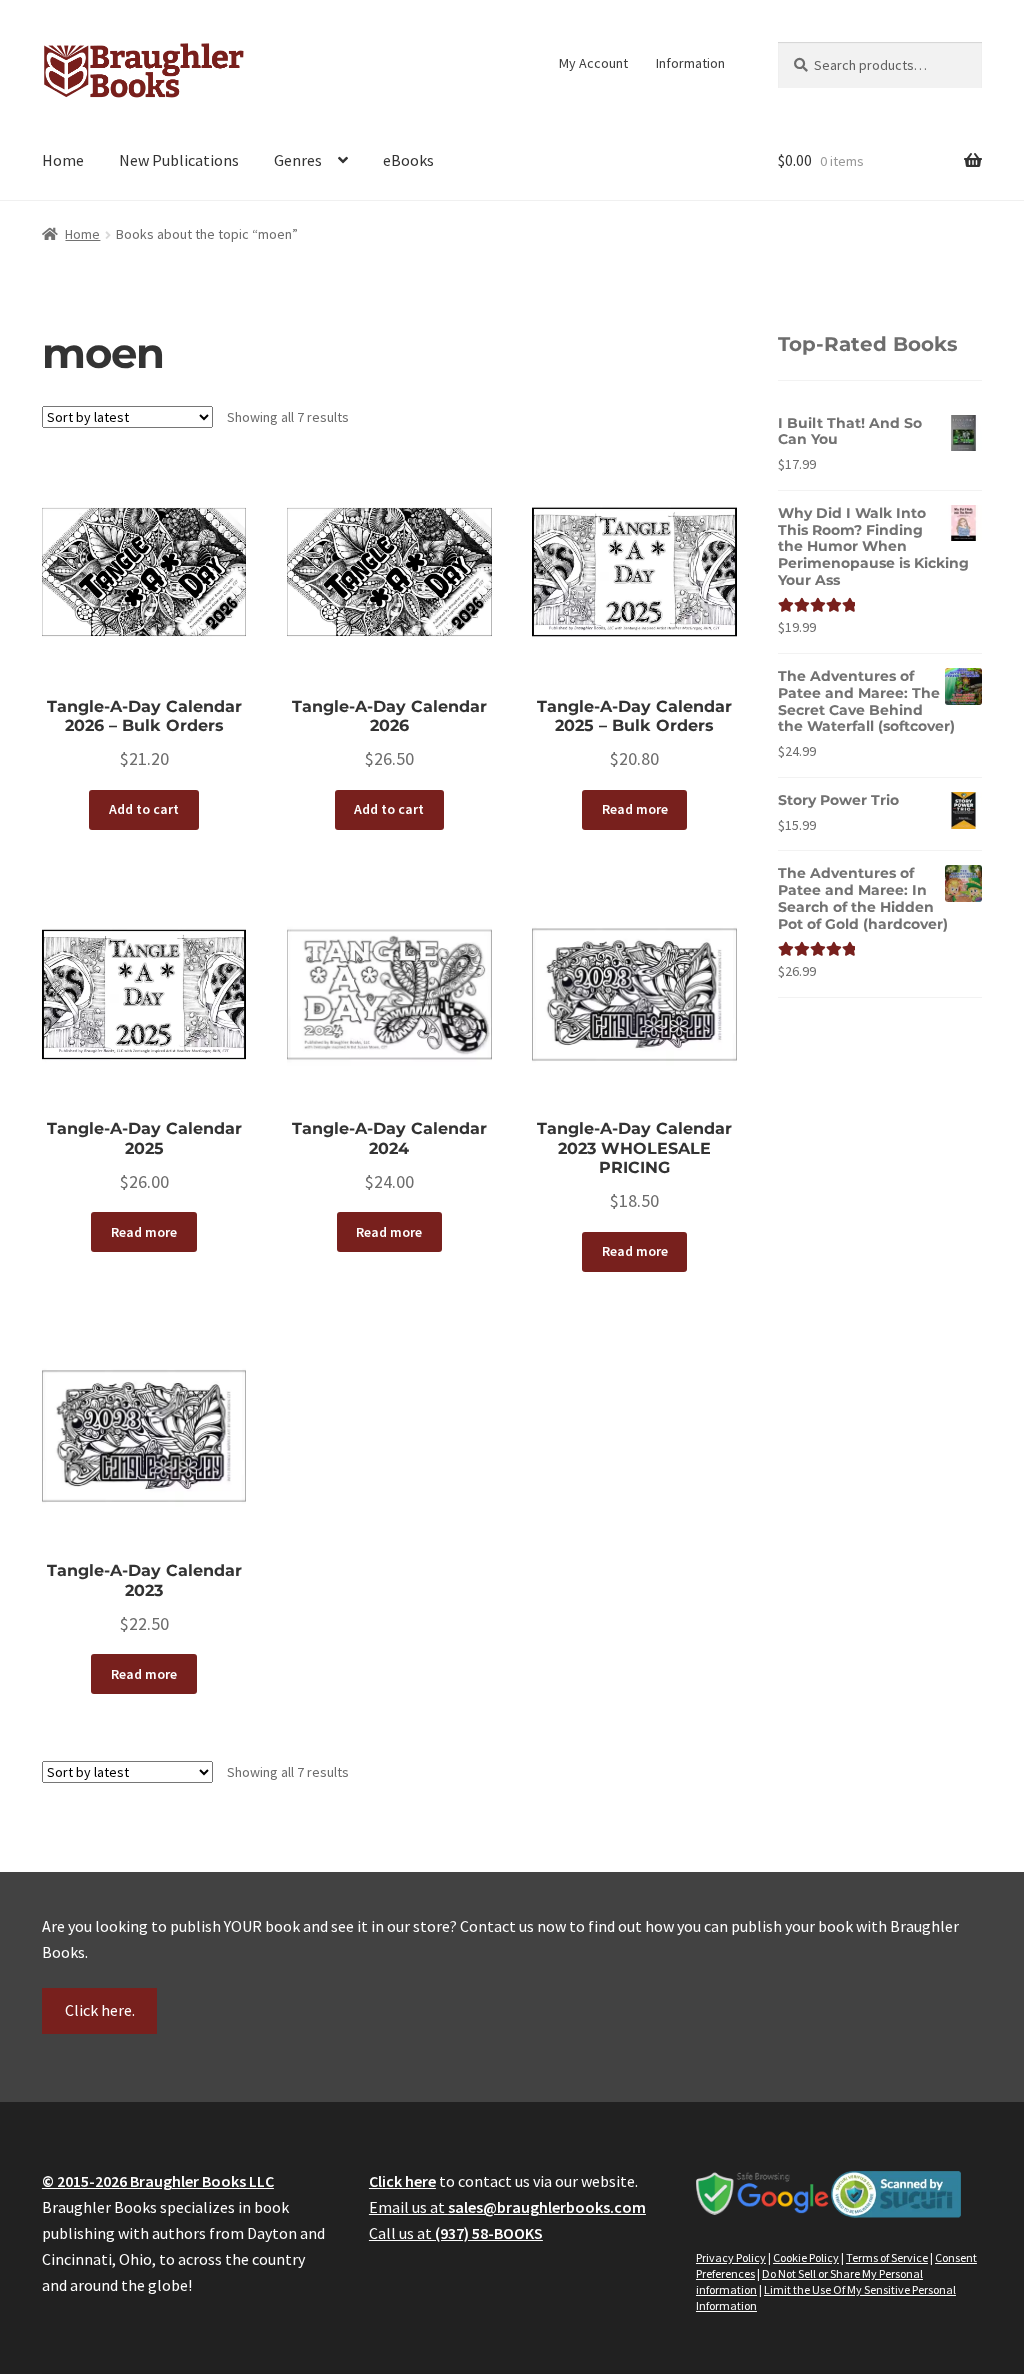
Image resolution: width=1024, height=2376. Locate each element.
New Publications (179, 160)
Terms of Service (887, 2257)
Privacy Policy (731, 2257)
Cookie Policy (806, 2257)
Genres (298, 160)
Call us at (456, 2233)
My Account (593, 63)
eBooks (408, 160)
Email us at (507, 2207)
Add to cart (144, 809)
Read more (635, 809)
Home (63, 160)
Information (690, 63)
